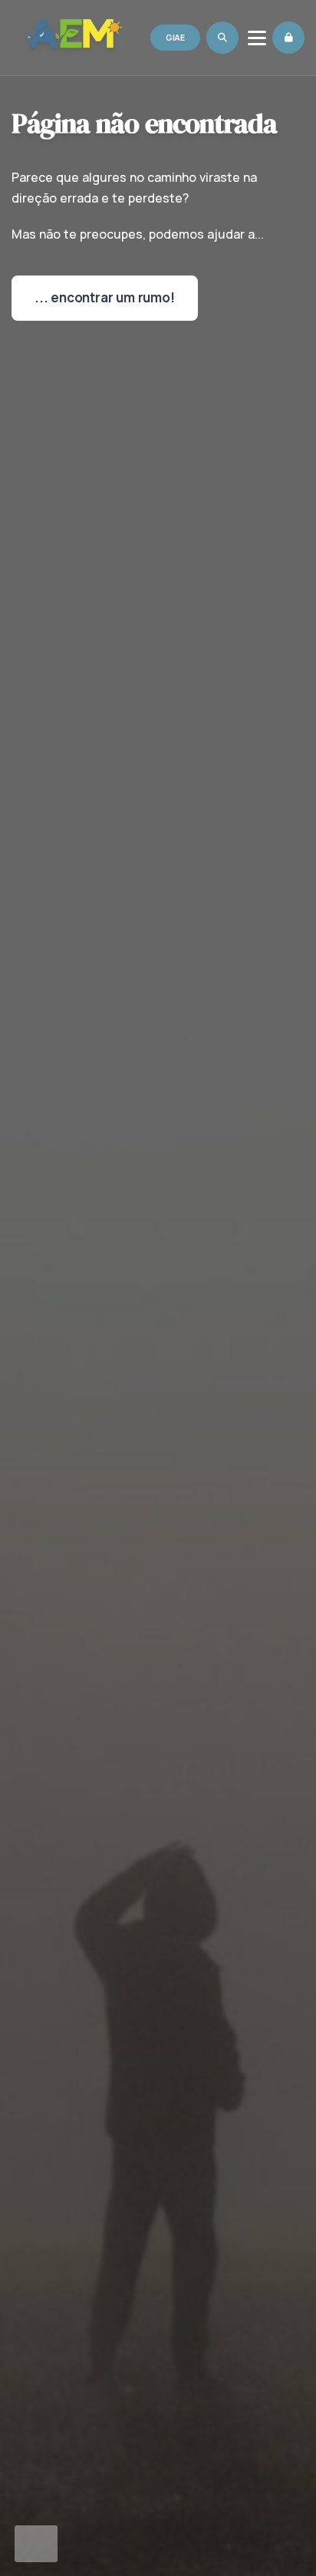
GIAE (175, 37)
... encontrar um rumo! (105, 297)
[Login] (288, 38)
